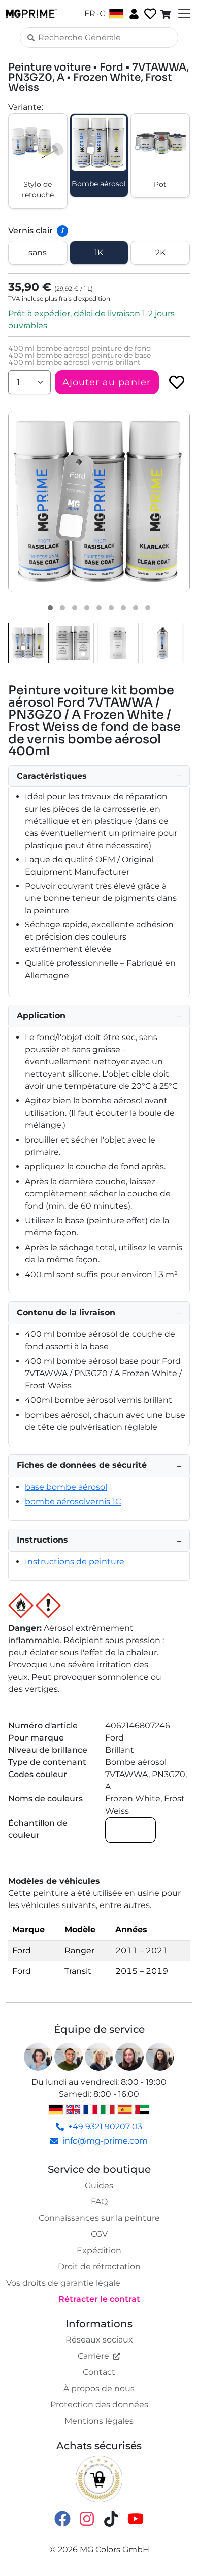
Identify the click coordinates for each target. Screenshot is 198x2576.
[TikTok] (111, 2518)
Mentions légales (99, 2421)
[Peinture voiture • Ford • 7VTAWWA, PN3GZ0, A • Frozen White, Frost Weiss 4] (87, 608)
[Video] (148, 608)
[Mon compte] (133, 13)
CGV (99, 2234)
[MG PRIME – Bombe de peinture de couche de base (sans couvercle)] (162, 643)
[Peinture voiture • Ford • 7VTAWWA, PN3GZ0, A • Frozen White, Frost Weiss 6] (111, 608)
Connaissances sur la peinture (99, 2218)
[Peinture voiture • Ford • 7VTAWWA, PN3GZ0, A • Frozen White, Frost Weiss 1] (50, 608)
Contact (99, 2372)
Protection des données (99, 2405)
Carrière (93, 2356)
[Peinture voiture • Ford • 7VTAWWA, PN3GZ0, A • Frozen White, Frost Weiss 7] (123, 608)
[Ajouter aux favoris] (177, 382)
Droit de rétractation (99, 2267)
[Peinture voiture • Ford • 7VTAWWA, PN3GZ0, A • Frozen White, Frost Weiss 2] (62, 608)
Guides (99, 2185)
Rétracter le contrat (99, 2299)
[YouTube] (136, 2518)
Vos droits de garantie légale (63, 2283)
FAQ (99, 2202)
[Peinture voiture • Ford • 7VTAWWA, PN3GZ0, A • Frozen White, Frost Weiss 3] (75, 608)
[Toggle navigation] (183, 14)
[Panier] (167, 14)
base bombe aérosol (66, 1487)
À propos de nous (99, 2388)
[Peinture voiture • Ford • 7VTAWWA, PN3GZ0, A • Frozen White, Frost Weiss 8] (136, 608)
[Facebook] (62, 2518)
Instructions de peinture (75, 1562)
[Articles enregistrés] (149, 14)
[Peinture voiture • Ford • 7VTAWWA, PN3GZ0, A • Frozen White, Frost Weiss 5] (99, 608)
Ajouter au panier (107, 382)
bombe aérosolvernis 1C (73, 1502)
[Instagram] (87, 2518)
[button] (99, 501)
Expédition (99, 2250)
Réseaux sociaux (99, 2340)
